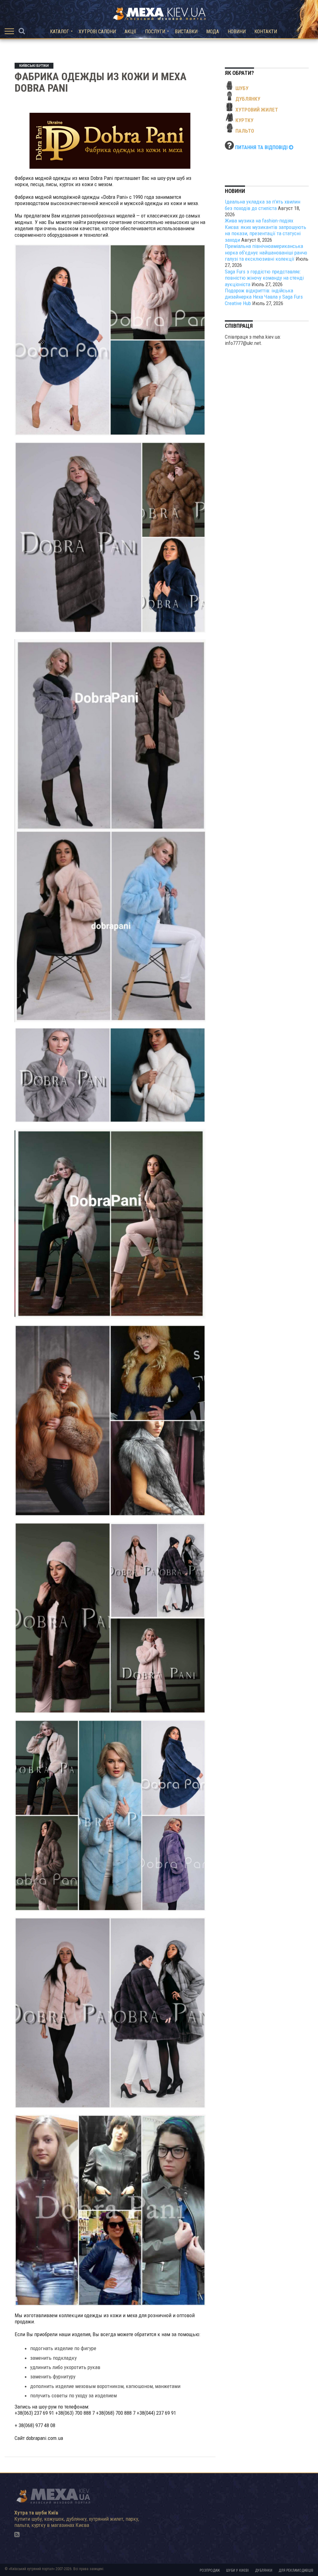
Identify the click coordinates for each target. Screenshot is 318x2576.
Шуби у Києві (237, 2570)
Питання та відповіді (262, 147)
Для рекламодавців (296, 2570)
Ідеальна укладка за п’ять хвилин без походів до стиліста (263, 205)
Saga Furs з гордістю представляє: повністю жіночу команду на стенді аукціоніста (264, 278)
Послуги (155, 32)
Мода (213, 32)
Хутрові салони (97, 32)
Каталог (59, 32)
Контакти (266, 32)
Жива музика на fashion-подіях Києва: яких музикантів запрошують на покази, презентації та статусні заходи (266, 230)
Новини (237, 32)
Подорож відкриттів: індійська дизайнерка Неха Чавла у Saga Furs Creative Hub (264, 297)
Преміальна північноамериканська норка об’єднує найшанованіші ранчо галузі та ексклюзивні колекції (266, 252)
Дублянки (264, 2570)
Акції (130, 32)
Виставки (186, 32)
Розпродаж (210, 2570)
